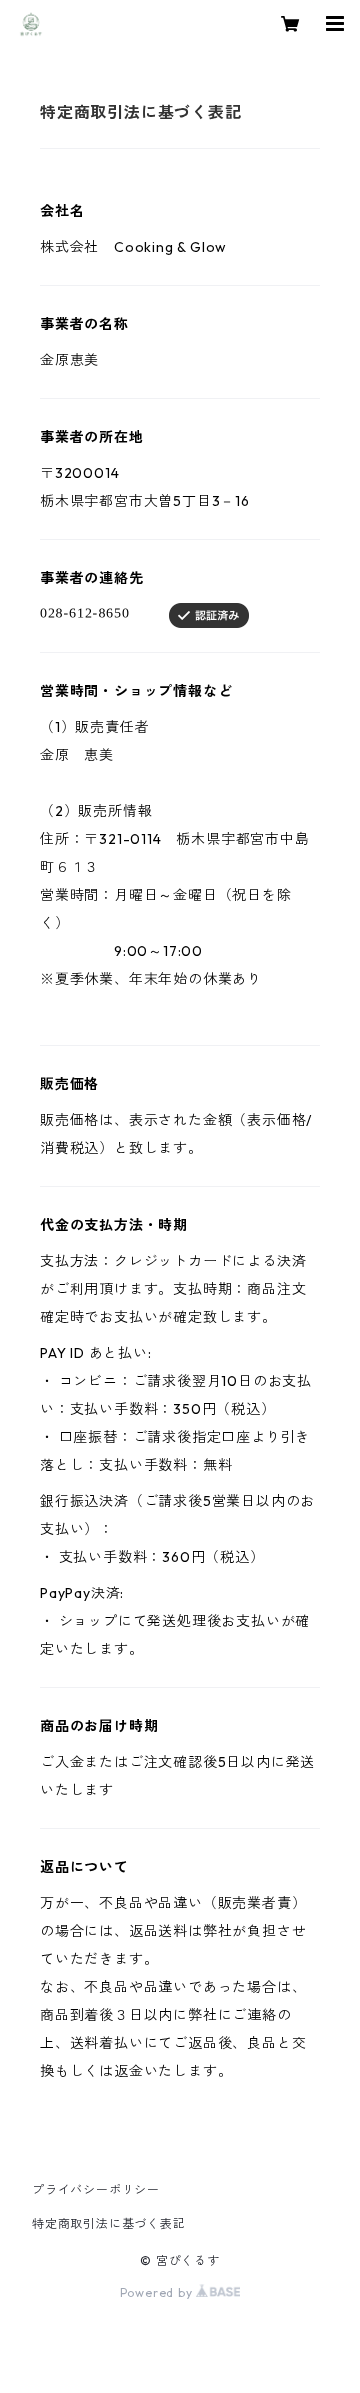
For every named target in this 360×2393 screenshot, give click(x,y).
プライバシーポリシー (96, 2189)
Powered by (158, 2292)
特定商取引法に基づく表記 (109, 2223)
